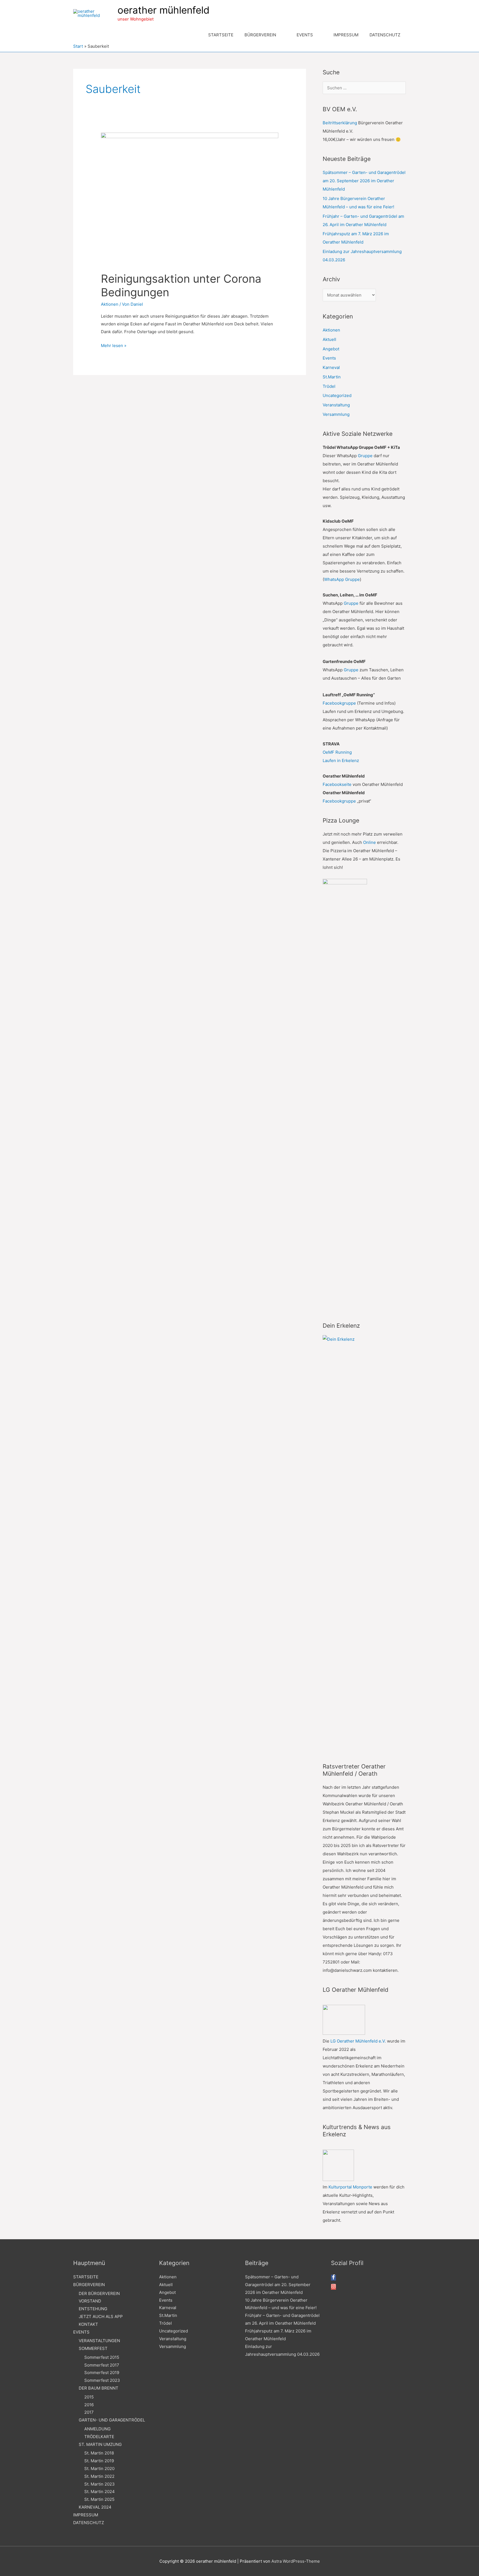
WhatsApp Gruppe (342, 579)
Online (370, 842)
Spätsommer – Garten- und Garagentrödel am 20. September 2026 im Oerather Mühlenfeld (364, 181)
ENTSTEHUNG (93, 2309)
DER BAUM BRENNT (99, 2388)
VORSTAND (90, 2301)
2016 (89, 2405)
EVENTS (81, 2332)
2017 (89, 2412)
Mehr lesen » (114, 346)
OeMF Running (337, 752)
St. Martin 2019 (99, 2461)
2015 (89, 2397)
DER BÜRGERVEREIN (99, 2293)
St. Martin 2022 (99, 2476)
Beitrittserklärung (340, 123)
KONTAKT (88, 2324)
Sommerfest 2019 (102, 2373)
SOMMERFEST (93, 2348)
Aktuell (329, 339)
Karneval (331, 367)
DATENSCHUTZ (89, 2523)
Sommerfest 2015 (102, 2357)
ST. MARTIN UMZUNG (100, 2444)
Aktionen (110, 304)
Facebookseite (337, 784)
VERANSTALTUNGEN (99, 2341)
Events (329, 358)
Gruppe (365, 456)
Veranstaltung (336, 405)
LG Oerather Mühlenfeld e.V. (358, 2041)
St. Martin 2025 (99, 2499)
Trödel (329, 386)
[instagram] (333, 2287)
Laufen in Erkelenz (341, 761)
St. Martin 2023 (100, 2484)
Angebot (331, 349)
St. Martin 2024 (100, 2492)
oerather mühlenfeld (164, 10)
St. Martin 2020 (99, 2469)
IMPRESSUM (86, 2515)
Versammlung (336, 414)
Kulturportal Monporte (350, 2187)
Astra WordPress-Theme (296, 2561)
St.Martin (332, 377)
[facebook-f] (333, 2278)
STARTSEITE (86, 2277)
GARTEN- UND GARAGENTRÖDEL (112, 2420)
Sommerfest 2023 (102, 2380)
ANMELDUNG (97, 2429)
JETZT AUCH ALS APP (101, 2316)
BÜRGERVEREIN (89, 2285)
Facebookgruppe (339, 703)
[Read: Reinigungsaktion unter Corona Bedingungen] (190, 199)
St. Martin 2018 (99, 2453)
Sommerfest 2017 (102, 2365)
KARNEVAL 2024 (95, 2507)
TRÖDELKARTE (99, 2437)
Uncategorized (337, 395)
